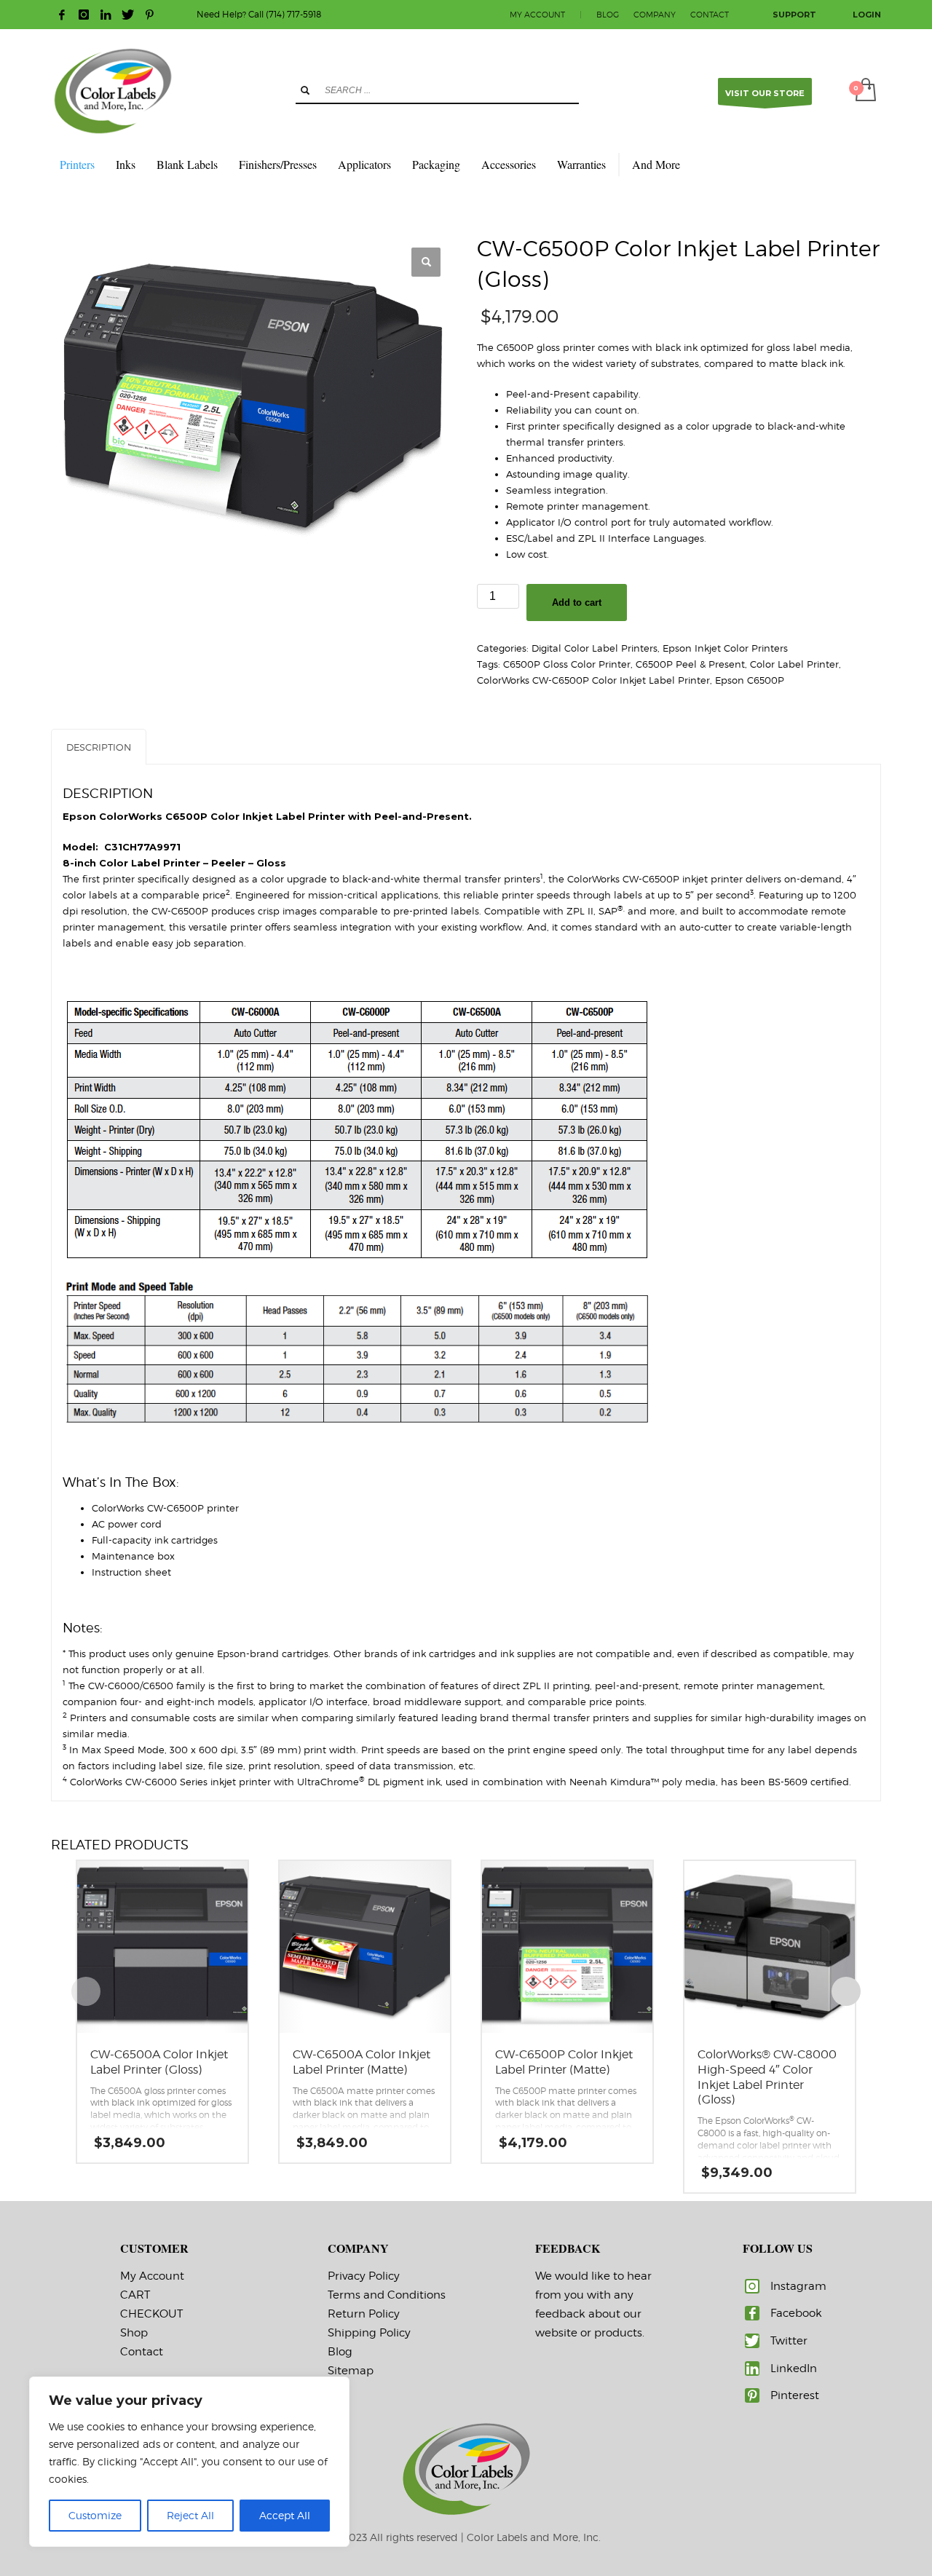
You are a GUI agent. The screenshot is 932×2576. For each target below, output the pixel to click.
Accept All (285, 2515)
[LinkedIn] (106, 15)
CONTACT (710, 15)
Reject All (190, 2515)
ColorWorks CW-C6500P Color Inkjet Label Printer (593, 680)
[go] (305, 90)
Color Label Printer (794, 664)
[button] (426, 262)
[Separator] (619, 165)
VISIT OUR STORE (765, 93)
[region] (189, 2462)
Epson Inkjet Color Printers (725, 648)
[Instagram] (84, 15)
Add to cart (577, 602)
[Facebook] (62, 15)
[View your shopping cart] (865, 91)
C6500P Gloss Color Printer (567, 664)
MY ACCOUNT (537, 15)
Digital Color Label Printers (595, 648)
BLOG (608, 15)
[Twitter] (127, 15)
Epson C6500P (750, 680)
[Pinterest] (149, 15)
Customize (95, 2515)
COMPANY (655, 15)
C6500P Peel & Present (690, 664)
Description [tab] (99, 747)
